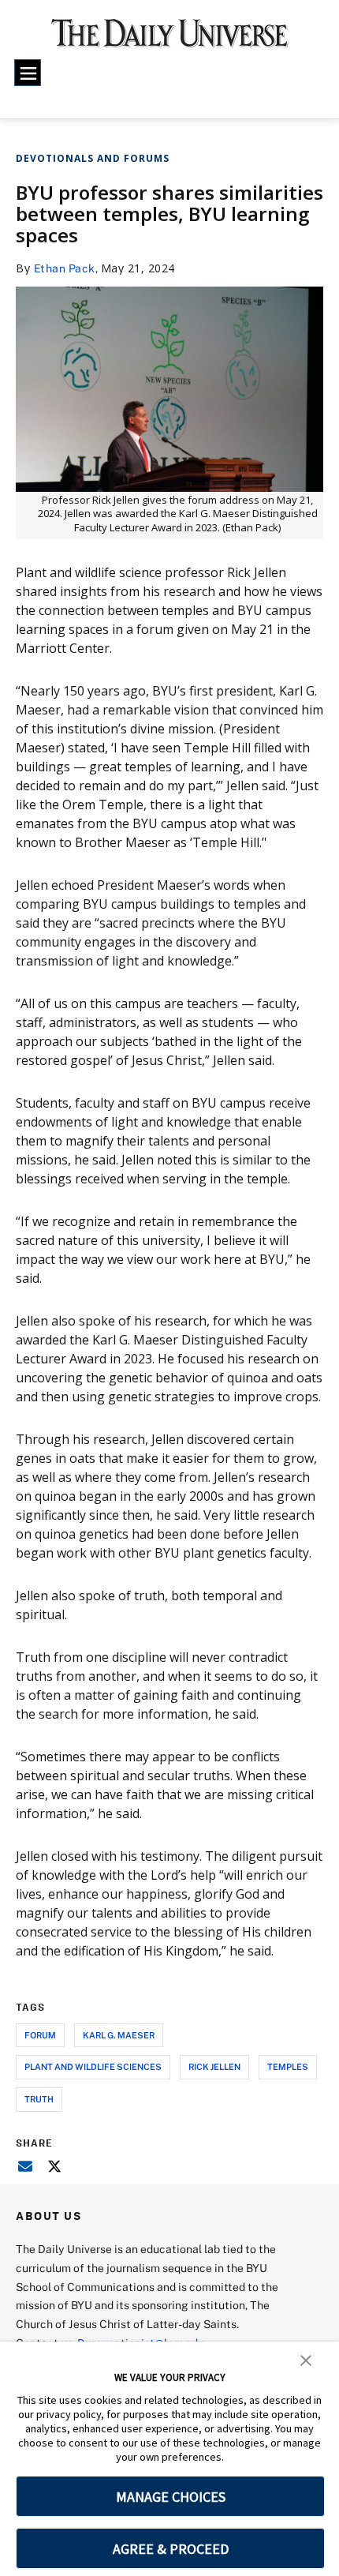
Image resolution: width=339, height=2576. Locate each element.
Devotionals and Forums (93, 158)
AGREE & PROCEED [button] (171, 2549)
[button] (306, 2359)
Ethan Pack (65, 268)
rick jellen (214, 2066)
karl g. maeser (119, 2035)
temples (288, 2066)
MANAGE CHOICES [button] (171, 2497)
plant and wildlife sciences (93, 2066)
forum (40, 2035)
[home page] (170, 39)
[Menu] (28, 73)
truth (39, 2099)
